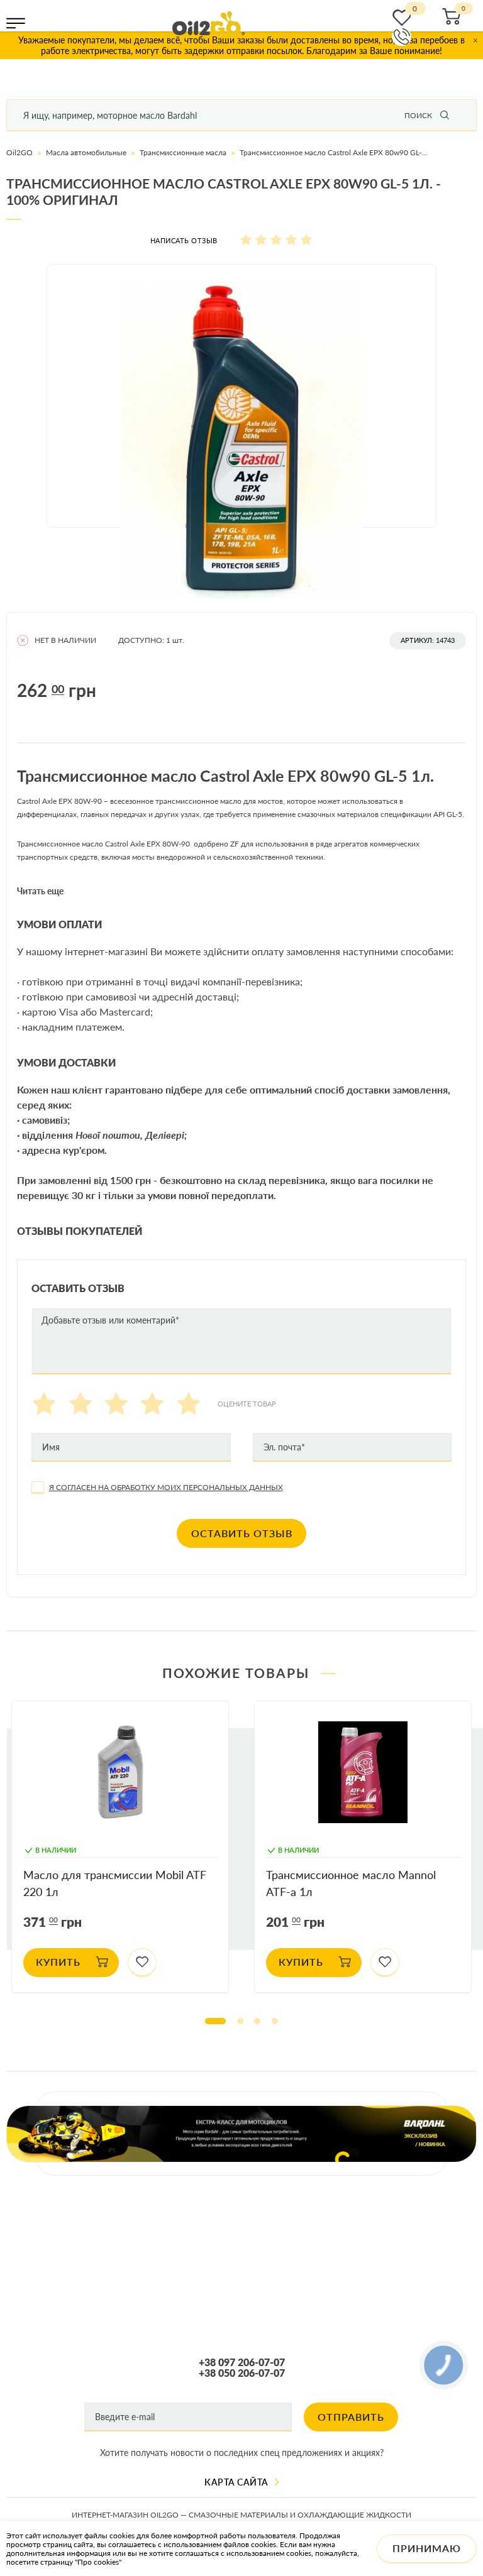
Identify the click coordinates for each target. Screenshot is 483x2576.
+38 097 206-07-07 (242, 2362)
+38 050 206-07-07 (242, 2373)
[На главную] (208, 23)
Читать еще (40, 891)
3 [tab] (257, 2021)
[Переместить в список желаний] (142, 1963)
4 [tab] (275, 2021)
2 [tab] (240, 2021)
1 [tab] (215, 2021)
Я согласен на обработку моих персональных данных (166, 1487)
